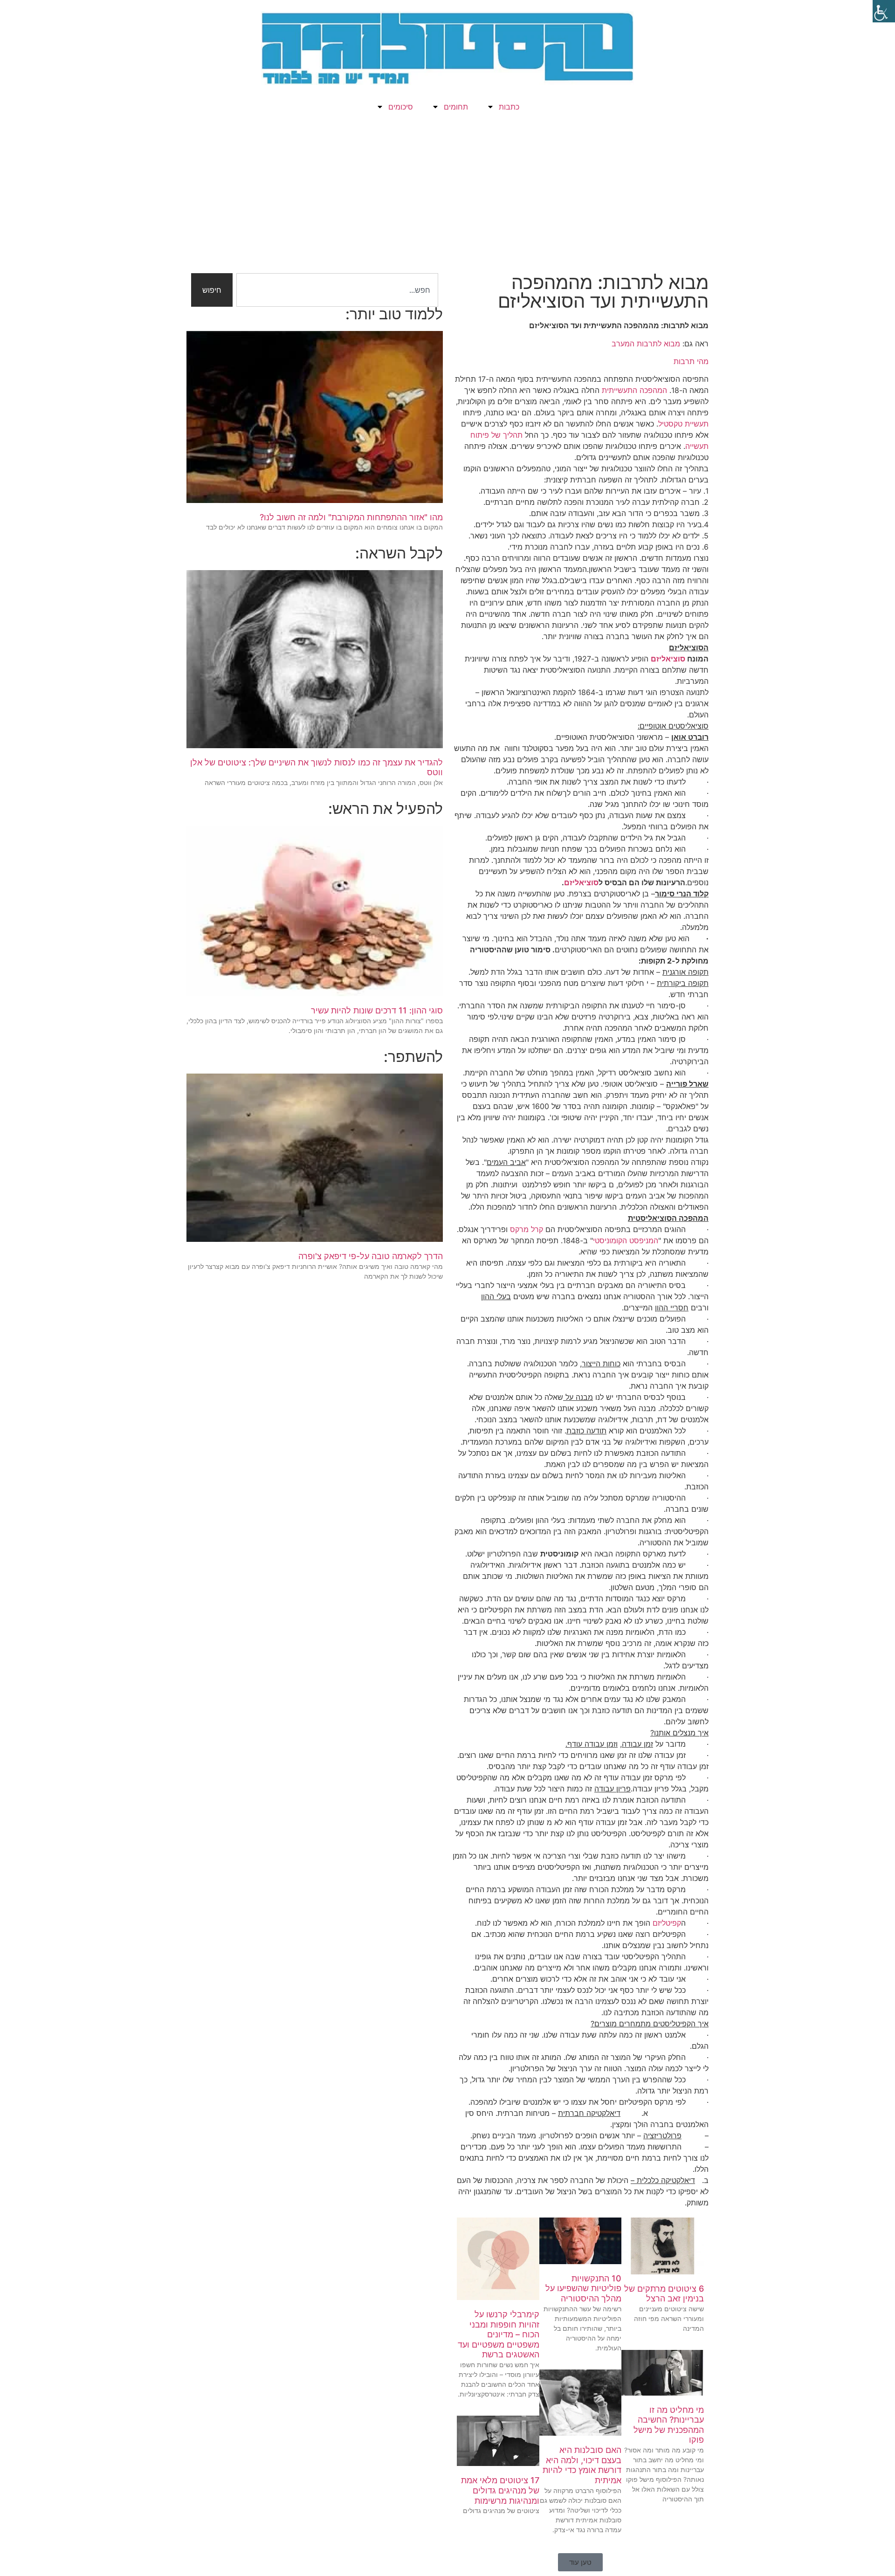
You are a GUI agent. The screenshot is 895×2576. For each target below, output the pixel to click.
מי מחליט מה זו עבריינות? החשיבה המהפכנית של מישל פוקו (669, 2425)
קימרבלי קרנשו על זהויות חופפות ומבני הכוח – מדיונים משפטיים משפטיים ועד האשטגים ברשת (499, 2334)
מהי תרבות (691, 361)
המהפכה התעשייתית (634, 390)
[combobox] (337, 290)
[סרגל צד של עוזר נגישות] (884, 11)
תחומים (456, 107)
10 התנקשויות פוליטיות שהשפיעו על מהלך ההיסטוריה (583, 2288)
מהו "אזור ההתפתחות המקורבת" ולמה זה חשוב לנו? (351, 517)
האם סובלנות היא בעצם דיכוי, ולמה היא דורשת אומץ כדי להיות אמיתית (582, 2465)
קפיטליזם (667, 1923)
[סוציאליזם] (650, 659)
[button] (580, 2562)
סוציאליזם (668, 659)
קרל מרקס (527, 1229)
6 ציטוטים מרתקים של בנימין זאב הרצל (664, 2294)
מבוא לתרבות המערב (646, 344)
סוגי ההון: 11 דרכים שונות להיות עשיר (377, 1010)
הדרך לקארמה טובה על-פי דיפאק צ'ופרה (371, 1256)
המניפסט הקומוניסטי (626, 1240)
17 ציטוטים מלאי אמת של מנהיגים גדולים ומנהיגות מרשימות (500, 2490)
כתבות (509, 107)
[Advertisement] (447, 199)
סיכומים (401, 107)
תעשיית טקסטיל (683, 424)
